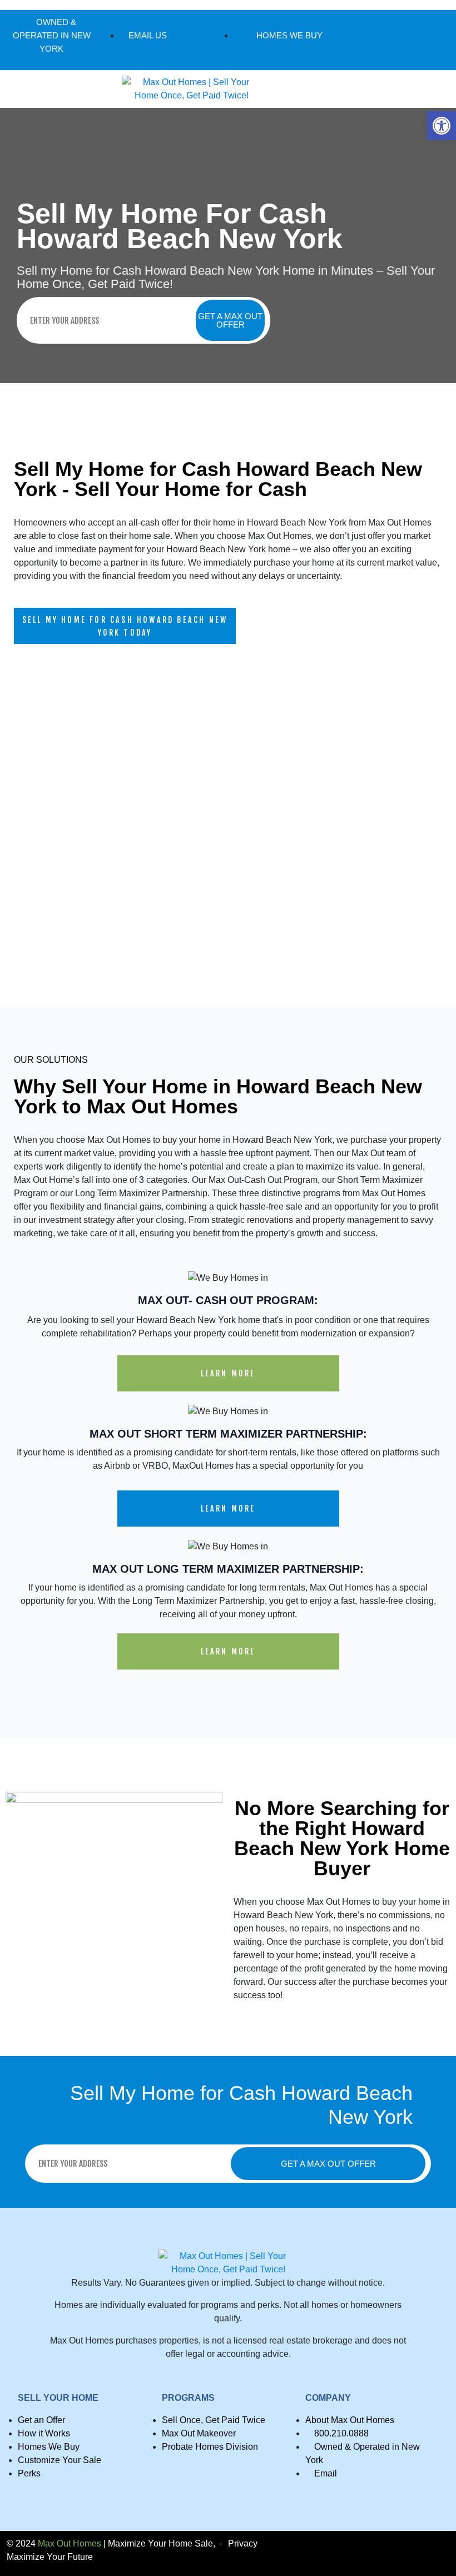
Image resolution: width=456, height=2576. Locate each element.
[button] (442, 126)
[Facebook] (390, 40)
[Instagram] (408, 40)
